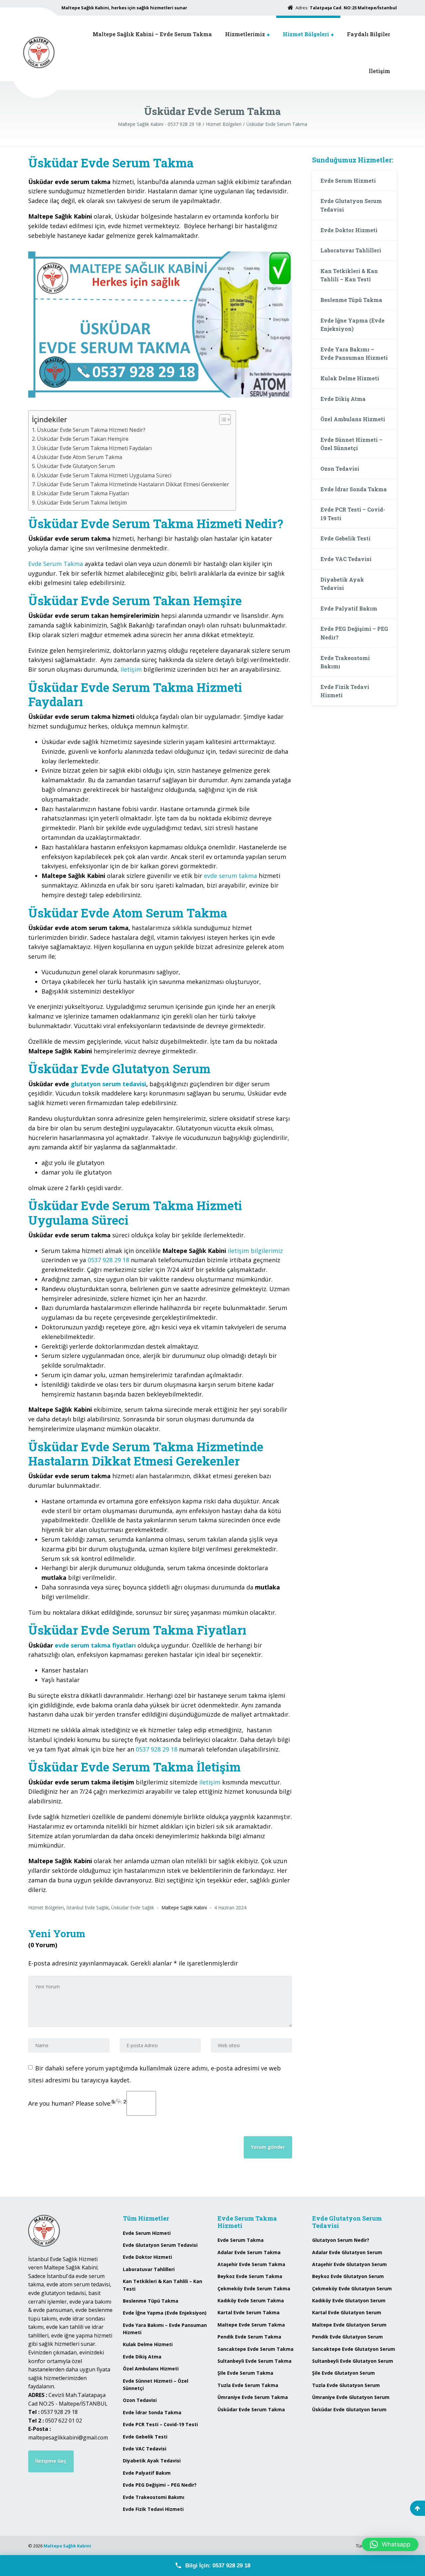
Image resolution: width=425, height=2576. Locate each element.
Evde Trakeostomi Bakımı (345, 662)
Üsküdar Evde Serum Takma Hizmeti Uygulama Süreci (104, 475)
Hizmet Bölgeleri (306, 34)
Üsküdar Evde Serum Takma (251, 2409)
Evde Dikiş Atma (343, 399)
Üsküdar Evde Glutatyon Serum (76, 466)
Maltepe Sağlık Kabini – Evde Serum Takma (152, 34)
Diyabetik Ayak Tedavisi (342, 584)
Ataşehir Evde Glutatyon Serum (349, 2264)
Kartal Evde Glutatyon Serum (347, 2312)
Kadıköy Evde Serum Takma (251, 2300)
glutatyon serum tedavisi (108, 1084)
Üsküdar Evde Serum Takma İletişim (82, 503)
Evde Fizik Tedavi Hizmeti (345, 691)
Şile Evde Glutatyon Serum (343, 2373)
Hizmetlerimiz (245, 34)
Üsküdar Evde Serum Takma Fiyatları (83, 493)
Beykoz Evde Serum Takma (250, 2276)
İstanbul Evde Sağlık (87, 1908)
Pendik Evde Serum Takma (249, 2337)
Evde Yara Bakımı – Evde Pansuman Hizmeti (354, 354)
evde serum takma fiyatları (95, 1645)
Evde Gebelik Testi (345, 538)
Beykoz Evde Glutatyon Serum (348, 2276)
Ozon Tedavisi (340, 469)
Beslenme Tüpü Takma (351, 300)
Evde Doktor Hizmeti (349, 230)
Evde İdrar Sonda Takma (354, 489)
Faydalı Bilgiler (369, 34)
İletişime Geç (51, 2461)
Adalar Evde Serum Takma (249, 2252)
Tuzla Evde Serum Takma (248, 2385)
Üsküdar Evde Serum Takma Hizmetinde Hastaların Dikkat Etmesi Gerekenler (133, 484)
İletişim (380, 71)
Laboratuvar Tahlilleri (351, 250)
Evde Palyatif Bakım (349, 608)
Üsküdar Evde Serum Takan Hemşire (83, 439)
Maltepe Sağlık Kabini (67, 2546)
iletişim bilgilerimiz (255, 1251)
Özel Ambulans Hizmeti (353, 419)
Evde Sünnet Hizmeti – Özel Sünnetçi (351, 444)
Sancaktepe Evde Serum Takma (255, 2349)
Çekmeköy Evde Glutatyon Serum (352, 2289)
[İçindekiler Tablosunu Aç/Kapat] (222, 420)
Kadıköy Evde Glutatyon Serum (349, 2300)
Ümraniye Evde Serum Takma (253, 2397)
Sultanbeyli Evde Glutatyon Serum (353, 2361)
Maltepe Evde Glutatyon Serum (349, 2325)
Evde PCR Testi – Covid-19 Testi (353, 514)
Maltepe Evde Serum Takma (251, 2325)
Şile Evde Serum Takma (245, 2373)
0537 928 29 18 (108, 1260)
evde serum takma (230, 876)
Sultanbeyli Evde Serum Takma (255, 2361)
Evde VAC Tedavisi (346, 559)
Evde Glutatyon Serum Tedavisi (351, 205)
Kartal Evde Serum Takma (249, 2312)
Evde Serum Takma (56, 564)
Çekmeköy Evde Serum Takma (254, 2289)
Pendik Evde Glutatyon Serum (347, 2337)
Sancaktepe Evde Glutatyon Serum (354, 2349)
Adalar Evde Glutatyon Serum (347, 2252)
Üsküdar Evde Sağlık (133, 1908)
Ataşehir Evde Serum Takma (251, 2264)
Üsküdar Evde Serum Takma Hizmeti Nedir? (91, 430)
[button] (390, 2544)
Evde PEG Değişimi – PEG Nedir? (354, 633)
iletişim (131, 669)
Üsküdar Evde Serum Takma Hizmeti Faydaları (94, 448)
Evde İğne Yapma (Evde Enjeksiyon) (352, 325)
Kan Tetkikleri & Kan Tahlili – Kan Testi (349, 275)
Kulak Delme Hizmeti (350, 378)
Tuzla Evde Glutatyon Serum (346, 2385)
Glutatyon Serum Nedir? (341, 2240)
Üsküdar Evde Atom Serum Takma (80, 457)
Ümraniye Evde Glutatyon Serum (351, 2397)
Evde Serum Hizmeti (348, 181)
